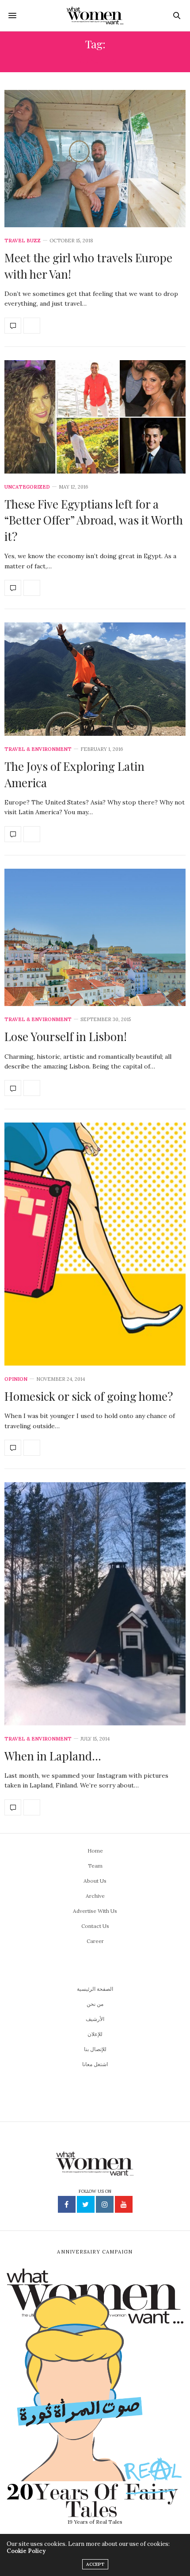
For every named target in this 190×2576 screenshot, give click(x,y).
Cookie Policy (26, 2551)
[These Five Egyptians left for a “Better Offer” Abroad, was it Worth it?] (95, 417)
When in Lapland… (53, 1756)
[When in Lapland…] (95, 1604)
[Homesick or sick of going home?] (95, 1244)
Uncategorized (27, 487)
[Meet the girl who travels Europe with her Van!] (95, 159)
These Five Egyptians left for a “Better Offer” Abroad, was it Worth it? (94, 520)
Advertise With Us (95, 1911)
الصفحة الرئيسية (95, 1989)
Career (95, 1941)
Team (95, 1866)
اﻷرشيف (95, 2019)
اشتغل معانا (95, 2064)
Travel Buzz (23, 241)
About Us (95, 1881)
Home (95, 1851)
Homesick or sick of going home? (89, 1396)
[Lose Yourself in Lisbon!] (95, 937)
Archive (95, 1896)
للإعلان (95, 2034)
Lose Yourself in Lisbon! (66, 1036)
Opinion (16, 1379)
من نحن (95, 2004)
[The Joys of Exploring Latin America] (95, 679)
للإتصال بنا (95, 2049)
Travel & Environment (38, 749)
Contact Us (95, 1926)
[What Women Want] (95, 16)
